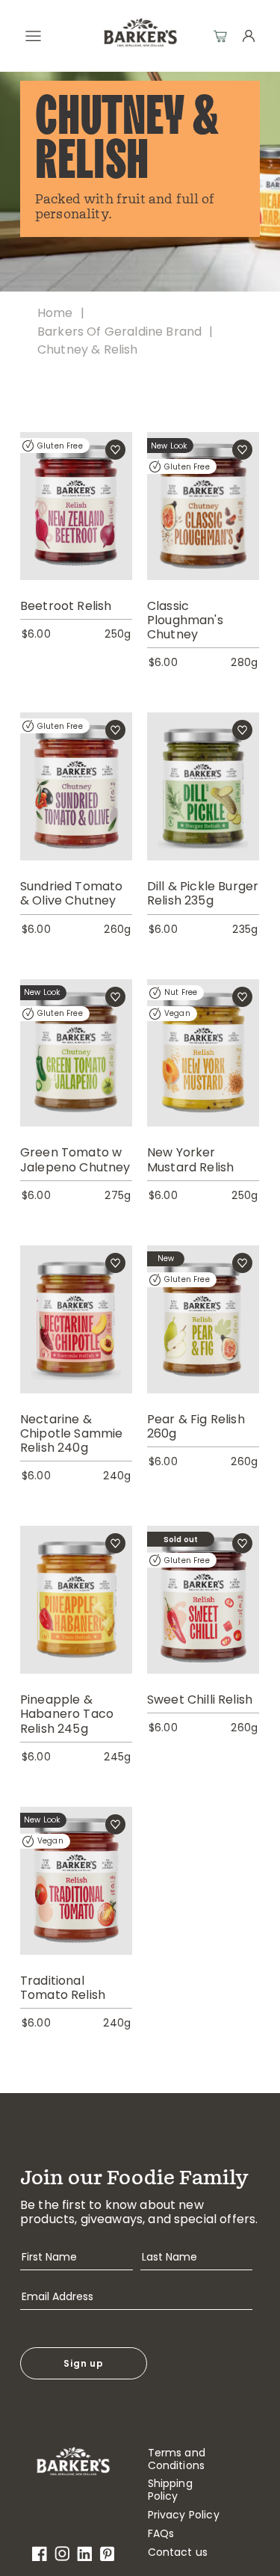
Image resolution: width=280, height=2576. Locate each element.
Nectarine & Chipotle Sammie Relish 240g (71, 1434)
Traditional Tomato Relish (63, 1988)
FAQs (161, 2534)
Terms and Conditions (177, 2459)
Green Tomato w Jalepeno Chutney (75, 1159)
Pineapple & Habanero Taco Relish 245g (67, 1714)
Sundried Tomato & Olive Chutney (71, 893)
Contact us (178, 2552)
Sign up (84, 2363)
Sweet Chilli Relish (200, 1700)
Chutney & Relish (88, 349)
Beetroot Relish (66, 606)
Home (55, 313)
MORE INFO (76, 530)
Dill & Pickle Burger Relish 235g (203, 893)
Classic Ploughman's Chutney (185, 620)
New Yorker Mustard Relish (190, 1159)
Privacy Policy (184, 2515)
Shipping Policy (170, 2490)
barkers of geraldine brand (119, 332)
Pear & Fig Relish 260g (196, 1426)
